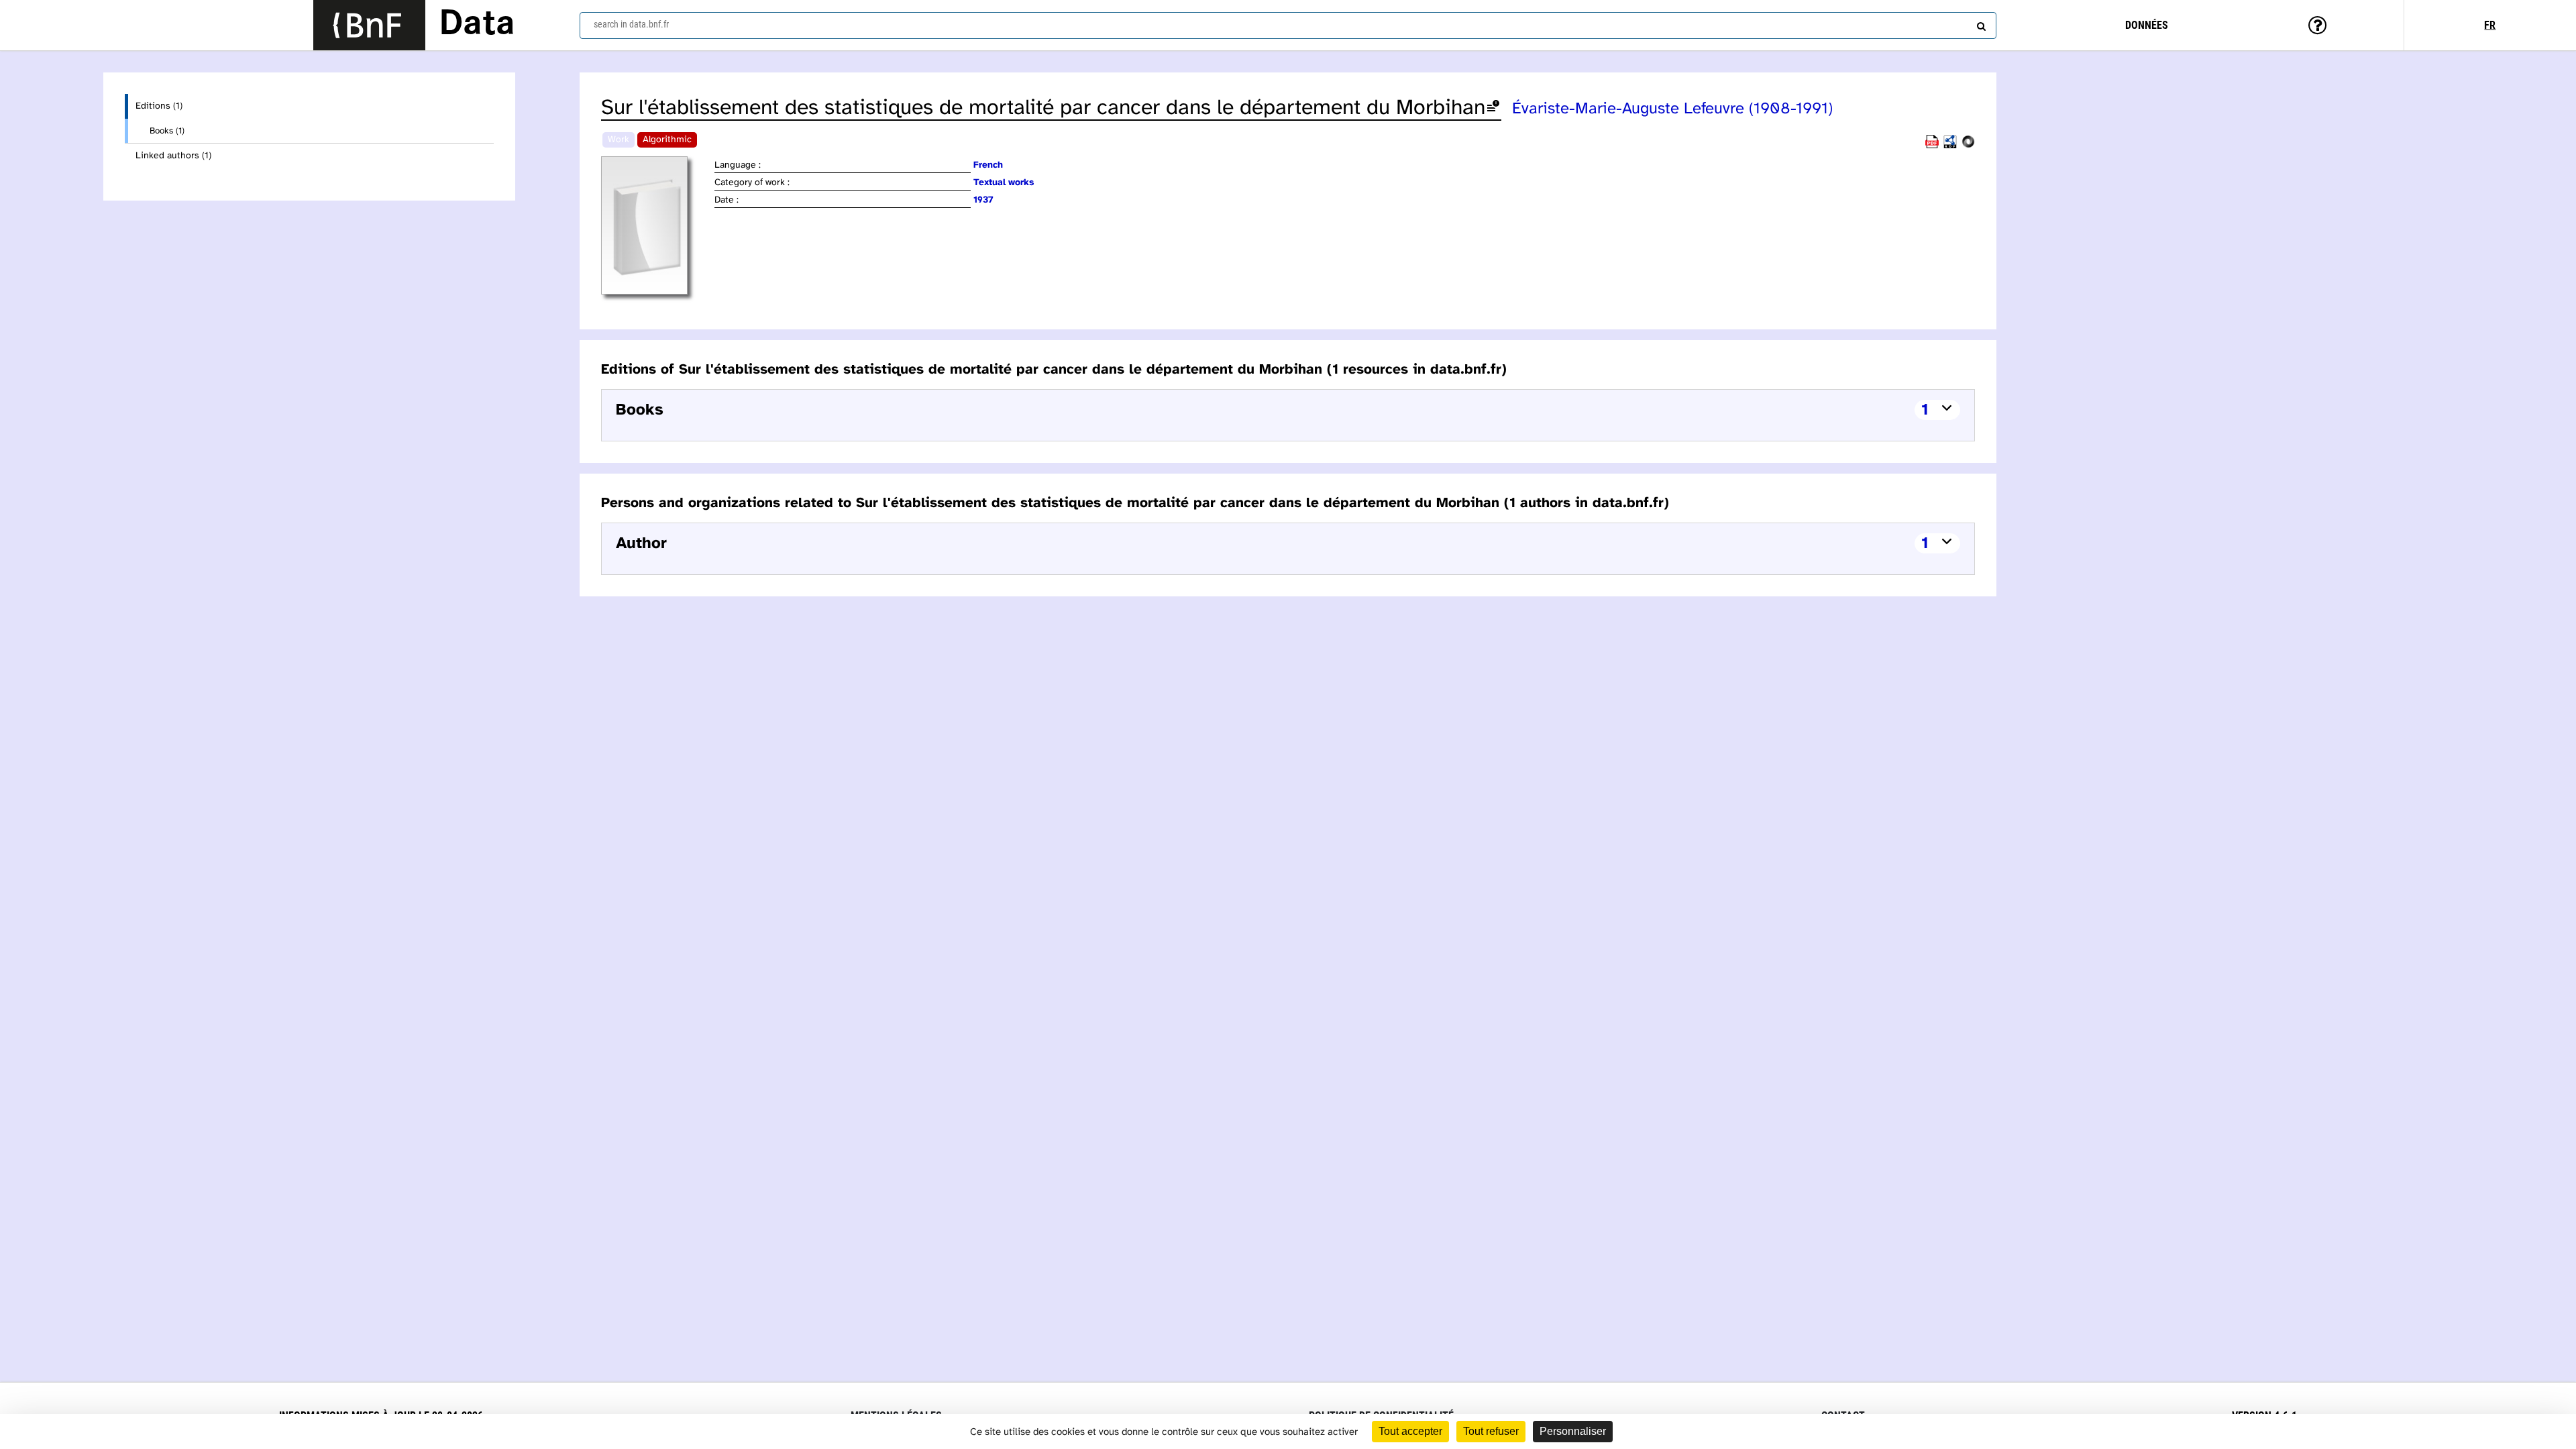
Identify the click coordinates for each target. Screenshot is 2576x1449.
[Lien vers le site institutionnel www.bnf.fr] (369, 25)
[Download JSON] (1968, 146)
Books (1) (167, 131)
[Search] (1980, 23)
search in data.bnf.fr (631, 24)
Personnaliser (1573, 1431)
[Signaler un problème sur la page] (1493, 108)
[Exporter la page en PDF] (1932, 146)
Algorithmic (667, 140)
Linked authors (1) (173, 156)
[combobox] (1288, 25)
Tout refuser (1491, 1431)
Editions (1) (159, 106)
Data (477, 25)
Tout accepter (1410, 1431)
